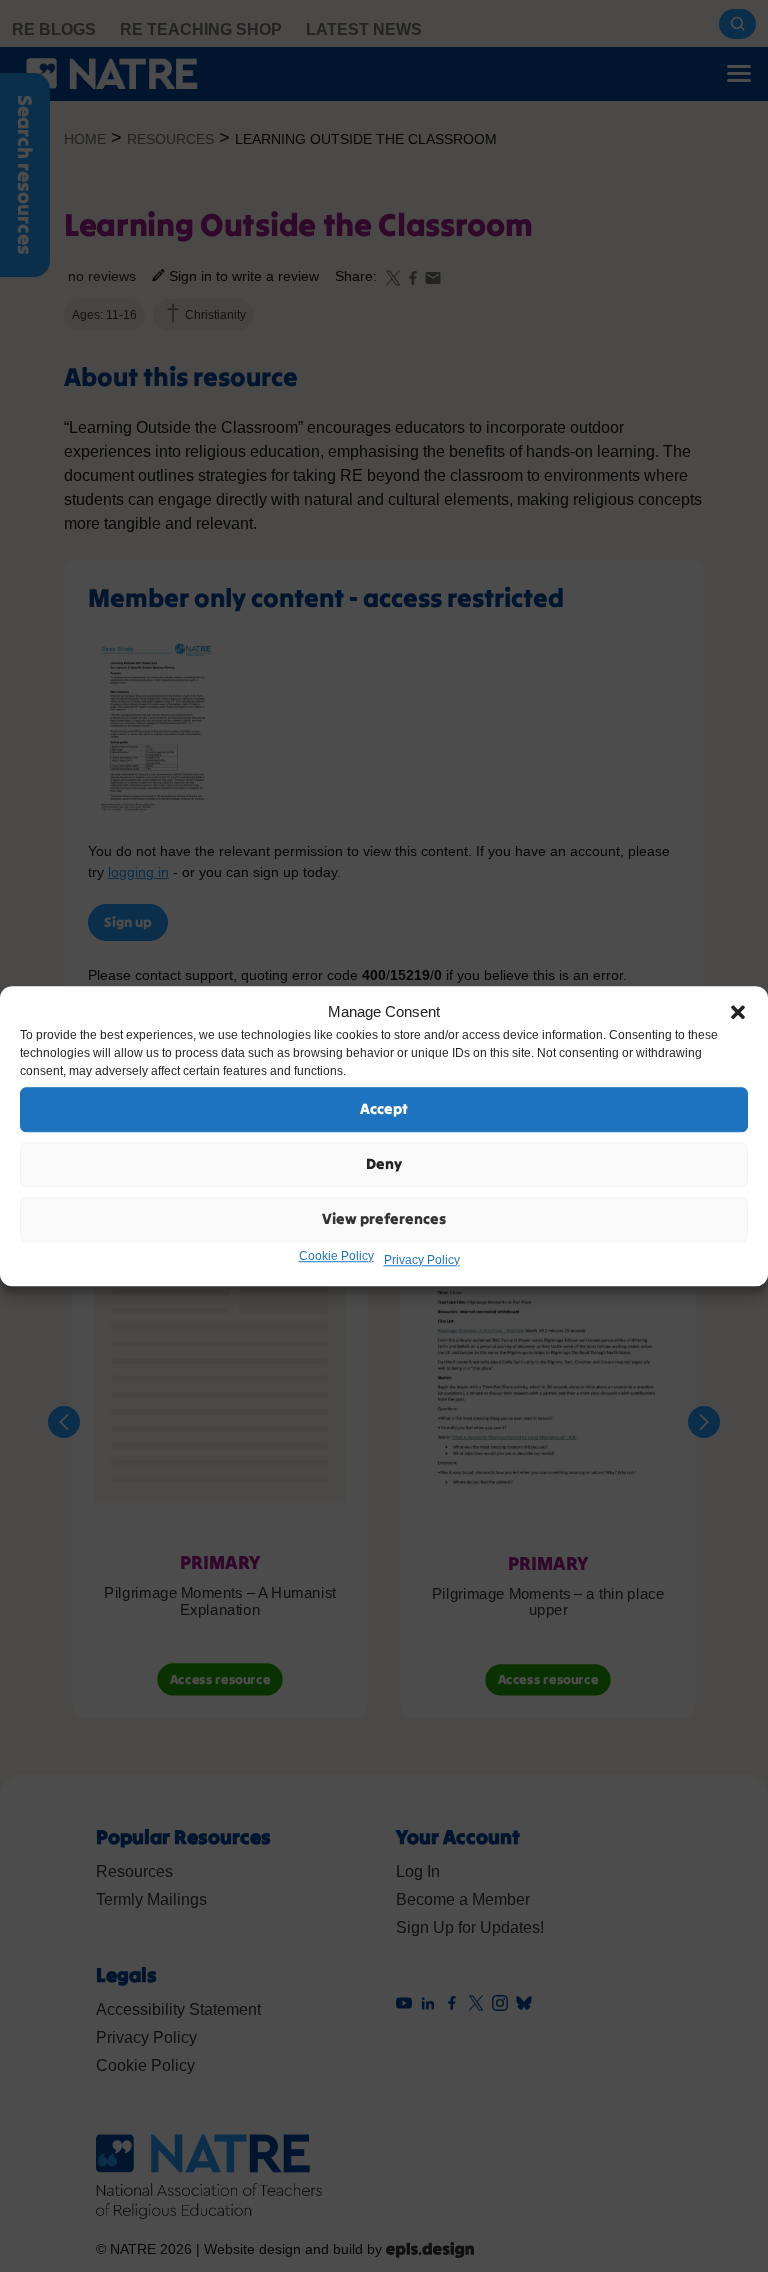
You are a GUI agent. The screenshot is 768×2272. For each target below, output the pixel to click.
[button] (738, 1013)
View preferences (384, 1218)
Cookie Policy (336, 1256)
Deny (384, 1163)
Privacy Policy (422, 1260)
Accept (384, 1108)
